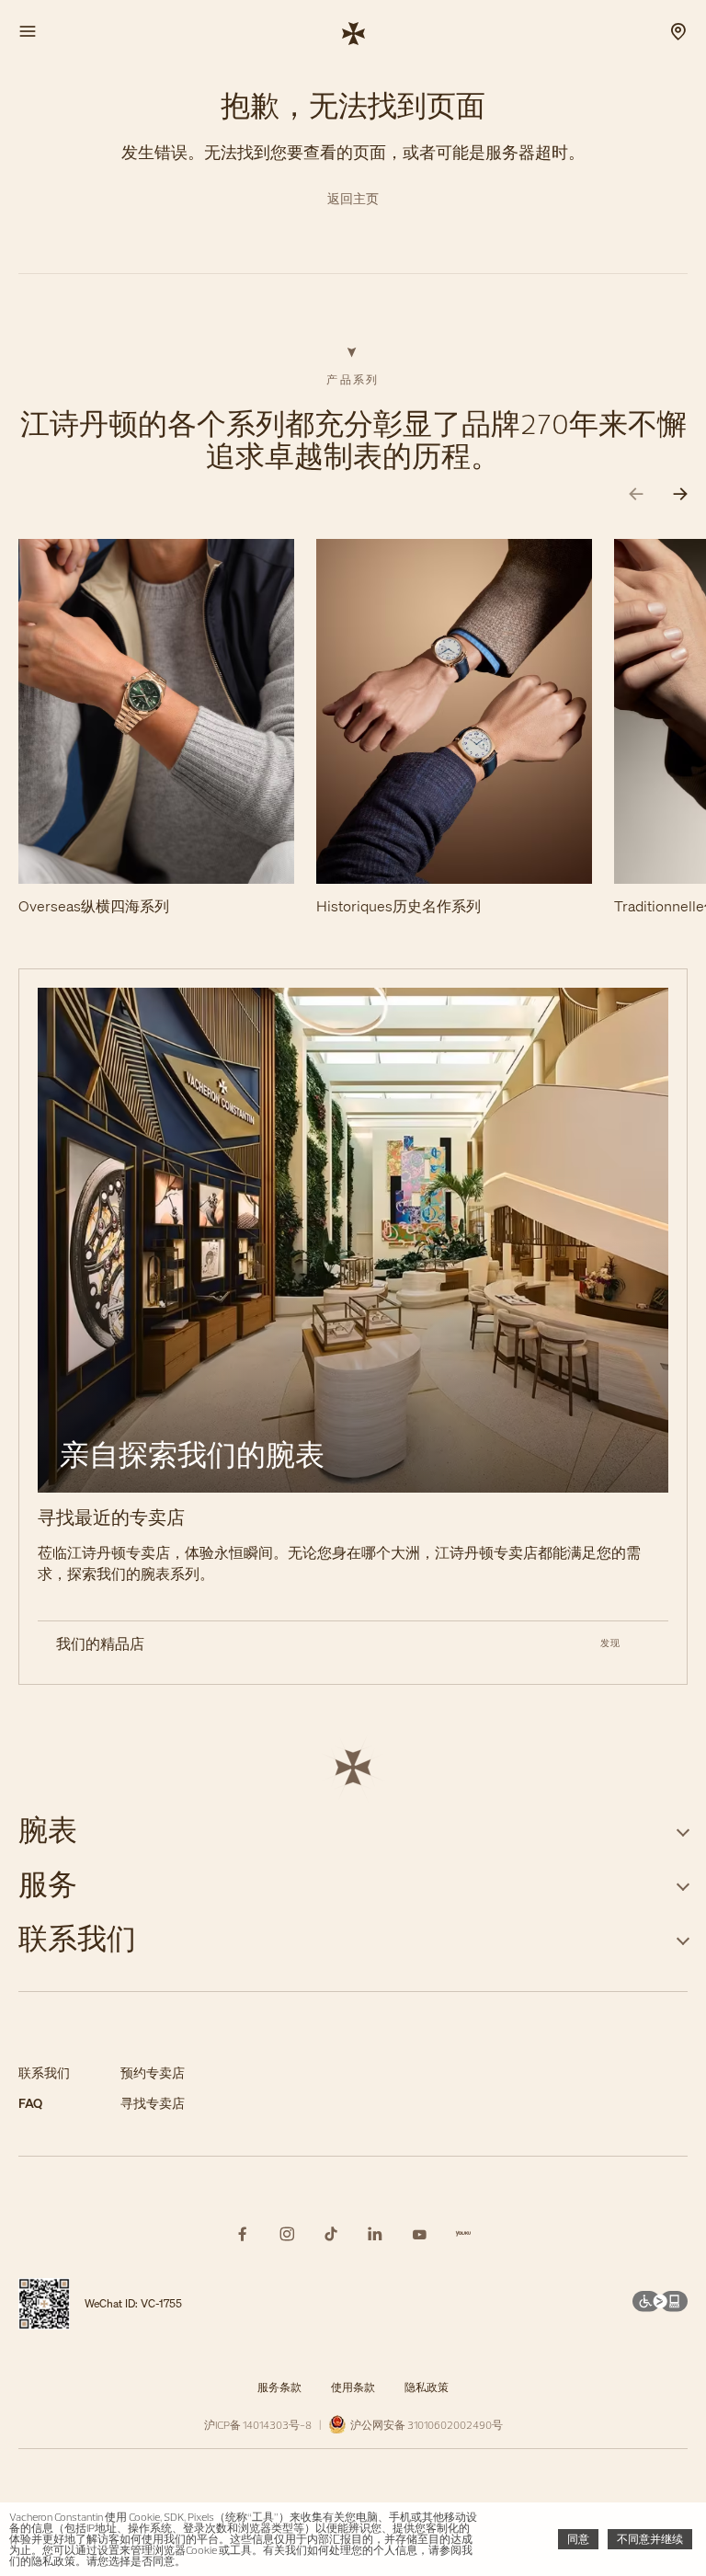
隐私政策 (427, 2387)
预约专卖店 (153, 2073)
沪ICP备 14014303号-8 (258, 2425)
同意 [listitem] (578, 2539)
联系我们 (44, 2073)
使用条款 (353, 2387)
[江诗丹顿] (353, 32)
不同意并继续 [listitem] (650, 2539)
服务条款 (279, 2387)
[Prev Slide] (636, 494)
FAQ (30, 2104)
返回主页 (353, 199)
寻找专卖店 (153, 2104)
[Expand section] (683, 1830)
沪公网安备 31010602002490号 (425, 2425)
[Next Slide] (680, 494)
